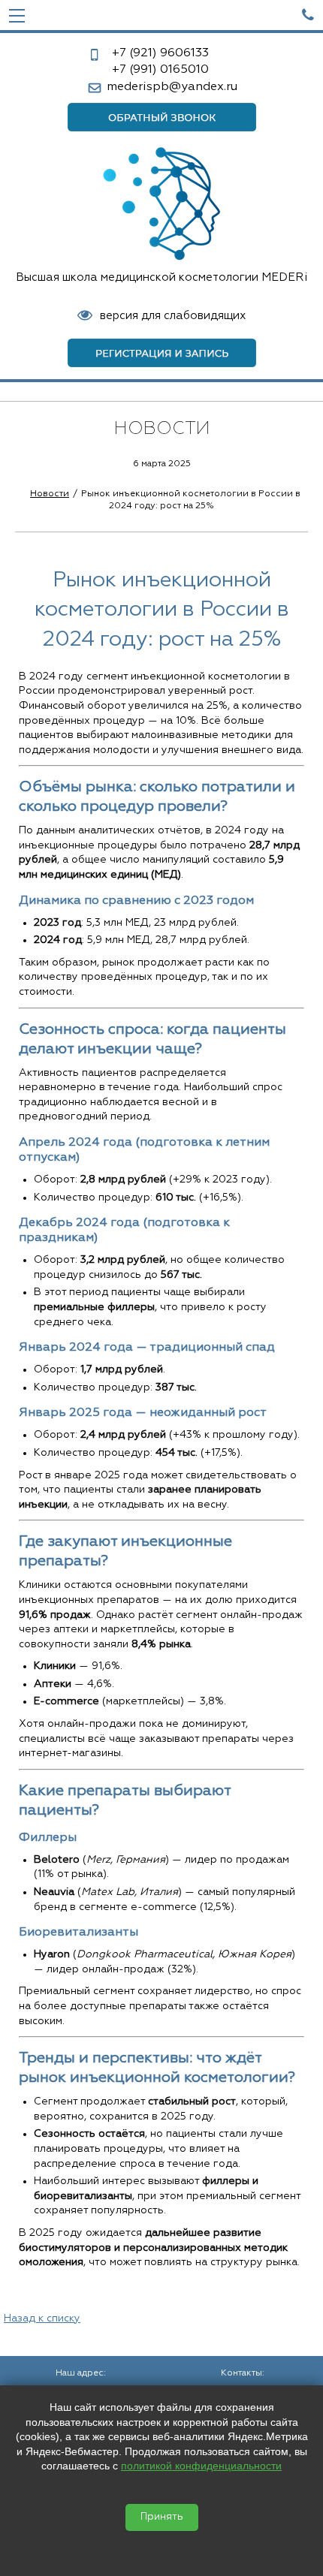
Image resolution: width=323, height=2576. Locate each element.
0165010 (160, 70)
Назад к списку (42, 2318)
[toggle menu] (17, 15)
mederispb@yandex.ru (172, 87)
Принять (162, 2517)
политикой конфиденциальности (201, 2466)
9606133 (160, 53)
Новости (50, 494)
